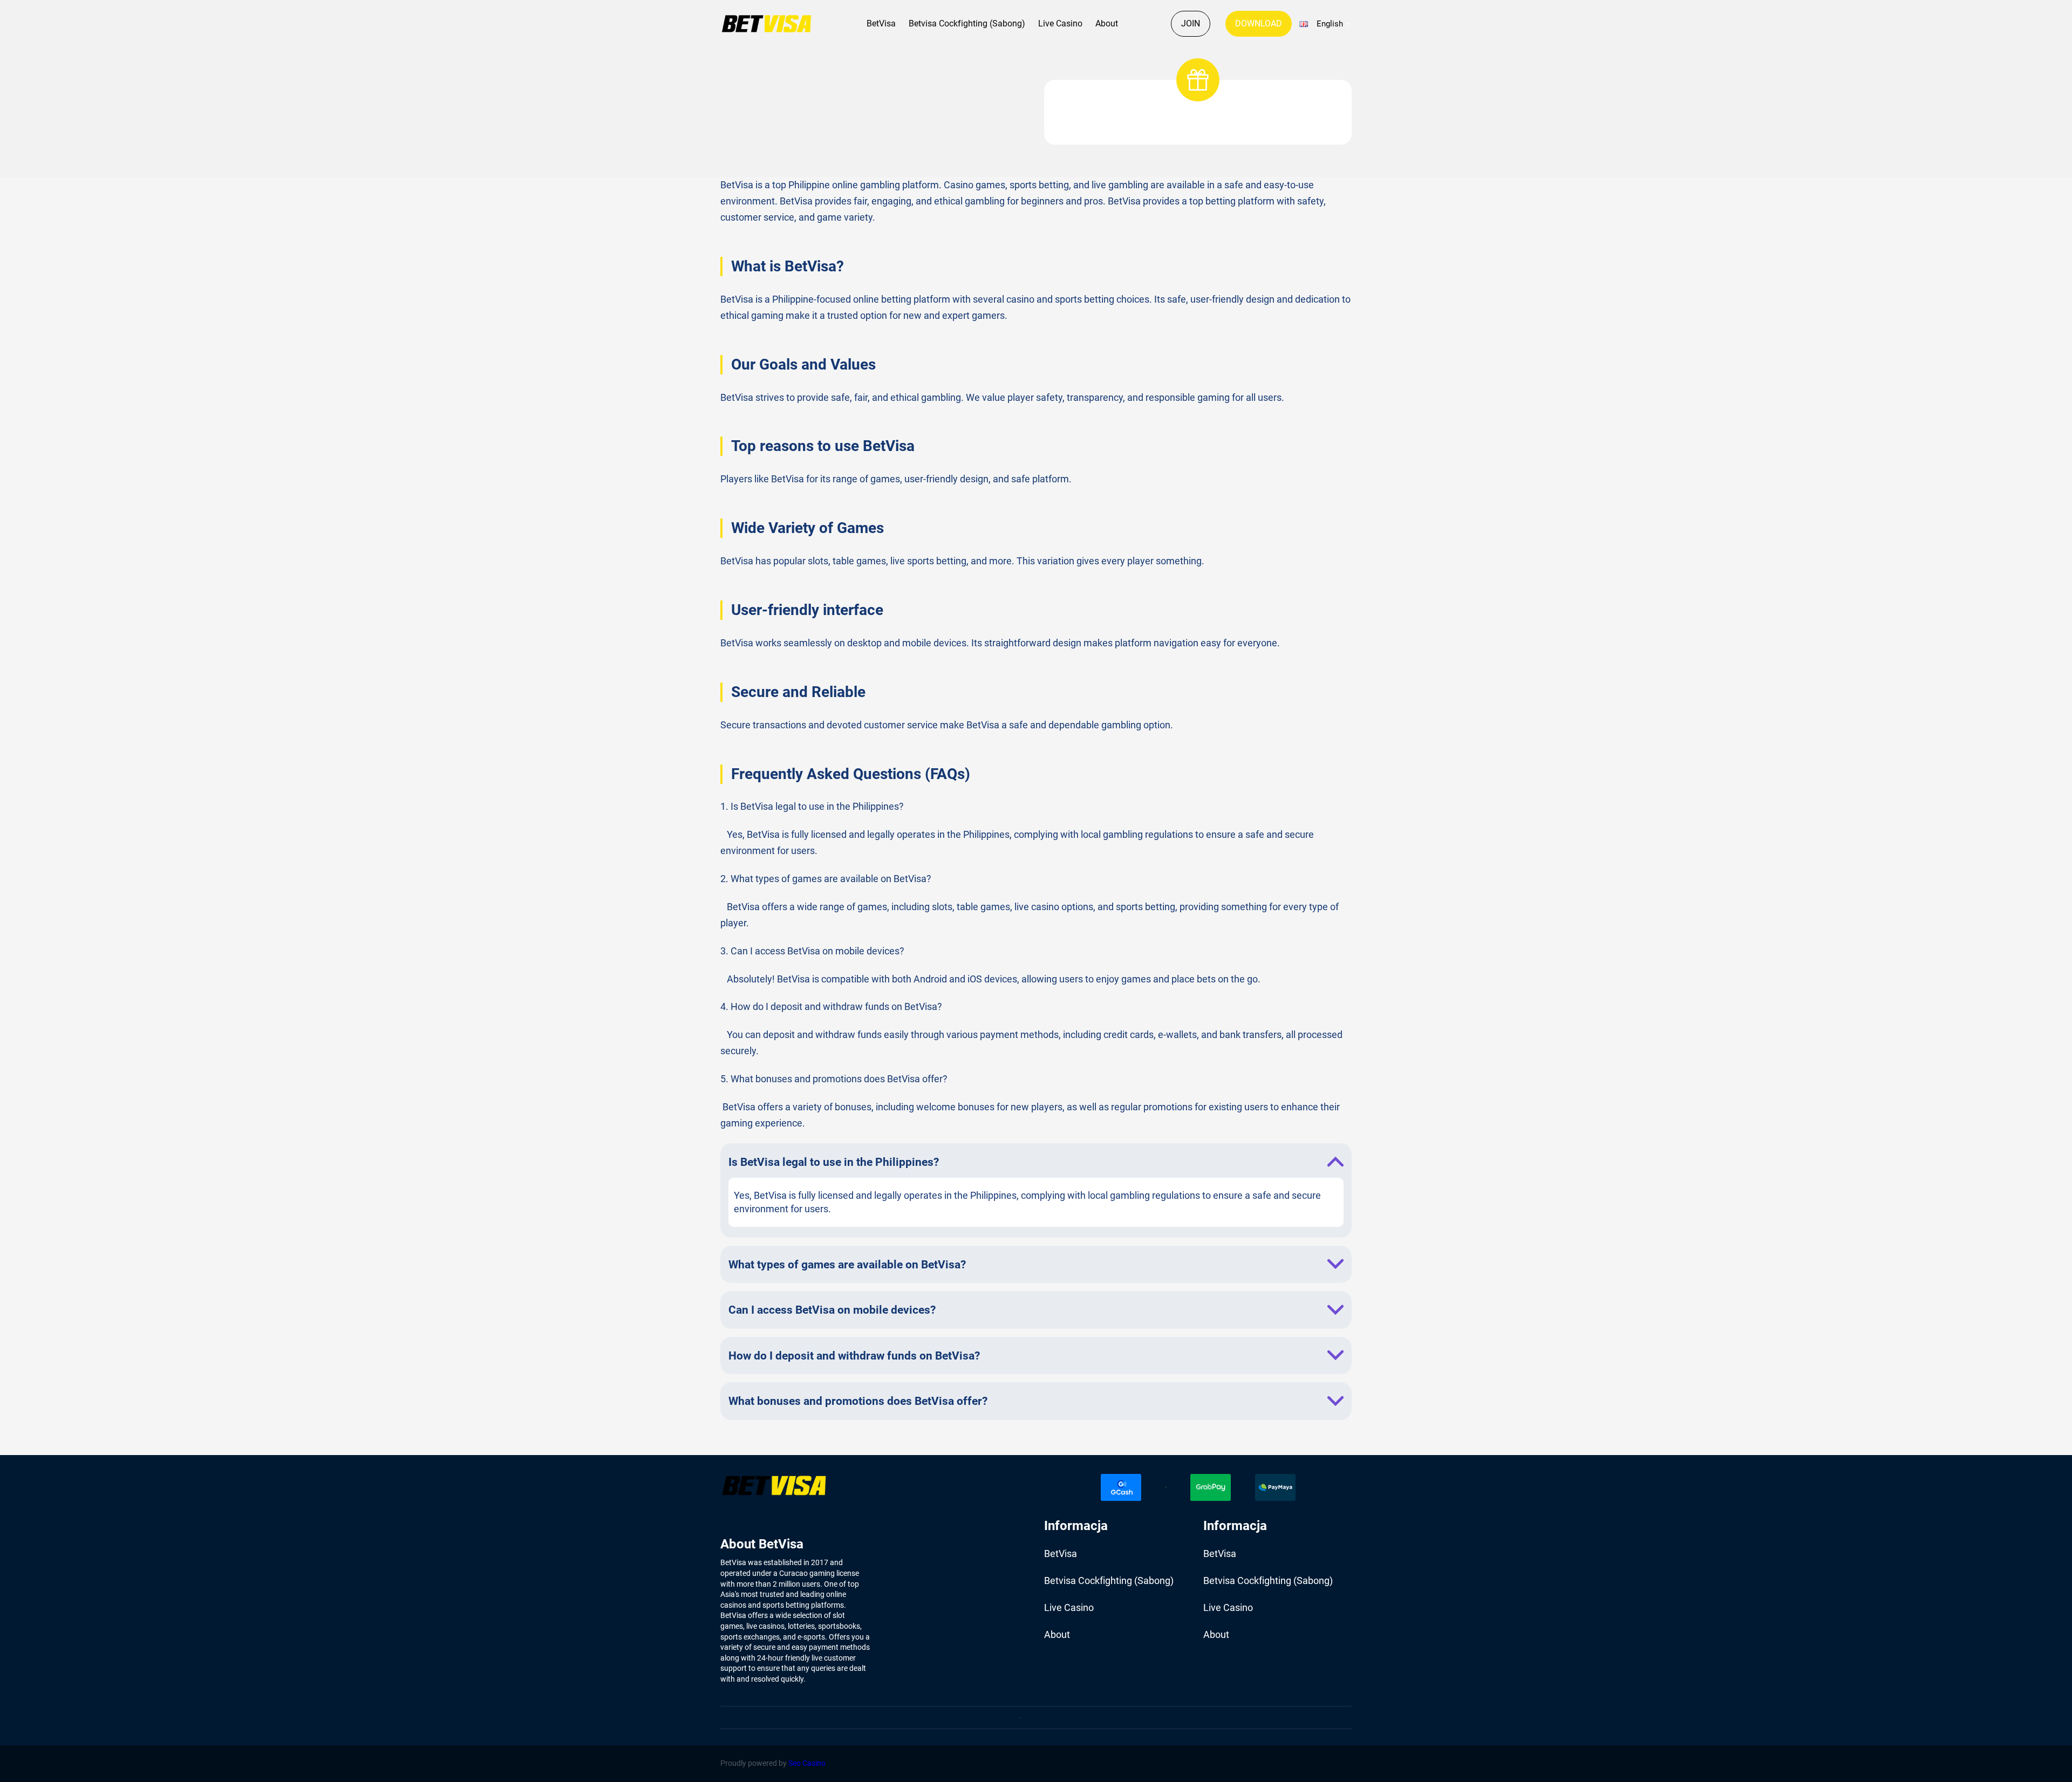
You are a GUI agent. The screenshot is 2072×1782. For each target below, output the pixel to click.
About (1107, 23)
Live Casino (1060, 23)
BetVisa (881, 23)
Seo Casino (807, 1763)
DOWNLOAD (1259, 23)
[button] (1324, 24)
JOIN (1191, 23)
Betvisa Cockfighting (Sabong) (967, 23)
